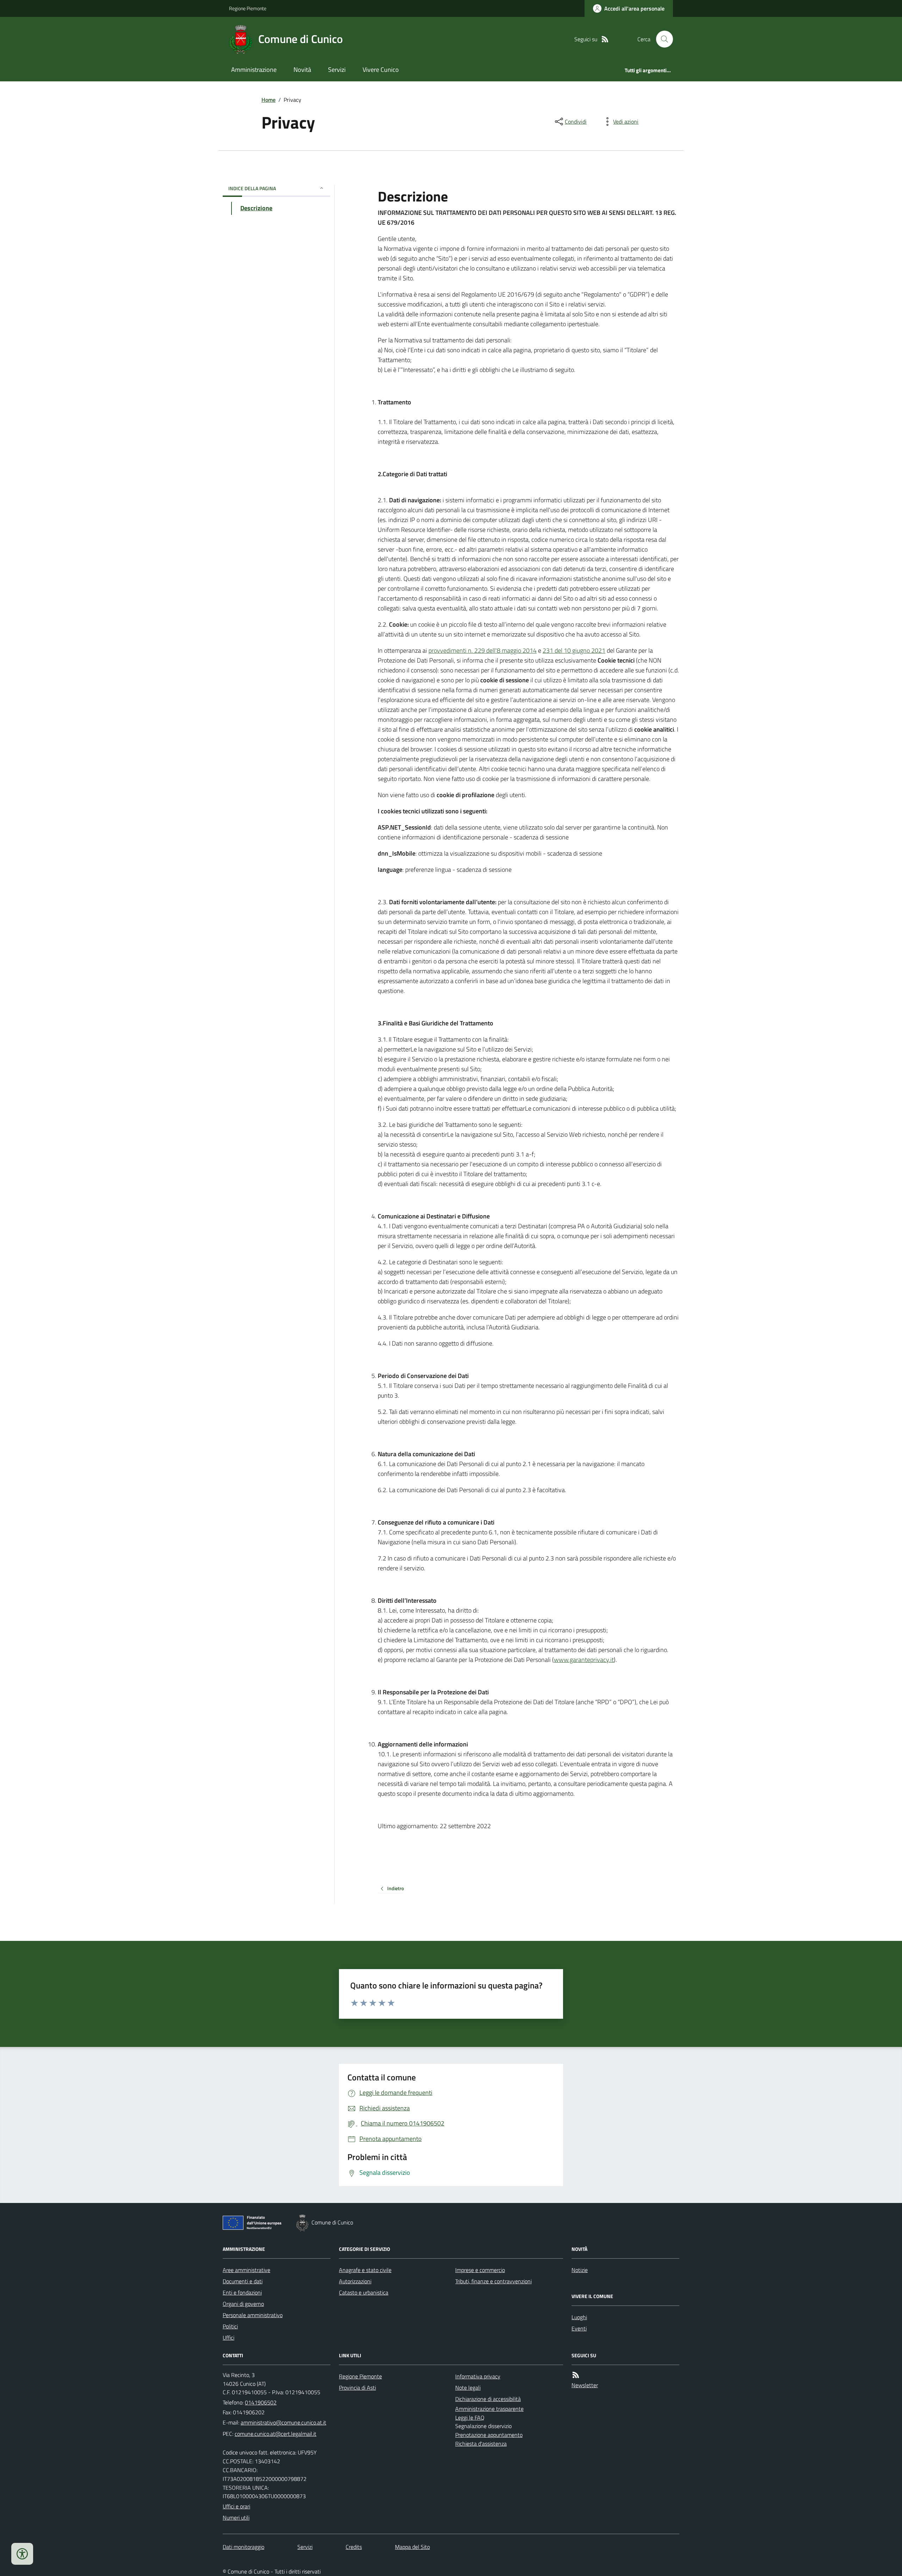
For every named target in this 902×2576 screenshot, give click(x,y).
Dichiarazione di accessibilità (488, 2399)
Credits (354, 2547)
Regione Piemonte (248, 8)
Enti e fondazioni (242, 2292)
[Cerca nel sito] (662, 39)
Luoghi (579, 2317)
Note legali (468, 2388)
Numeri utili (236, 2518)
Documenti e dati (243, 2281)
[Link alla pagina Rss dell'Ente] (576, 2375)
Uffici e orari (236, 2506)
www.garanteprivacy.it (584, 1660)
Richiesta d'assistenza (481, 2444)
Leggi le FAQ (470, 2417)
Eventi (579, 2328)
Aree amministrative (246, 2270)
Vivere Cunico (381, 70)
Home (268, 100)
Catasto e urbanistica (364, 2292)
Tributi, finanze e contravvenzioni (493, 2281)
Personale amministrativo (253, 2315)
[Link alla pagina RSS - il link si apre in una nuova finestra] (605, 39)
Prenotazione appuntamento (489, 2435)
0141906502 (261, 2402)
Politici (230, 2326)
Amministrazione (254, 70)
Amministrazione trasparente (489, 2409)
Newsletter (585, 2385)
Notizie (580, 2270)
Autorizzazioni (355, 2281)
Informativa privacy (478, 2376)
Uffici (228, 2338)
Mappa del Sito (412, 2547)
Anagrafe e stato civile (365, 2270)
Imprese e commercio (480, 2270)
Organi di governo (243, 2304)
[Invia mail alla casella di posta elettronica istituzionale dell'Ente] (283, 2422)
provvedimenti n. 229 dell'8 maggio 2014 (483, 650)
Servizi (337, 70)
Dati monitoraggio (243, 2547)
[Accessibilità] (22, 2554)
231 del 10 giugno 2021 (574, 650)
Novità (302, 70)
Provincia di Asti (357, 2388)
